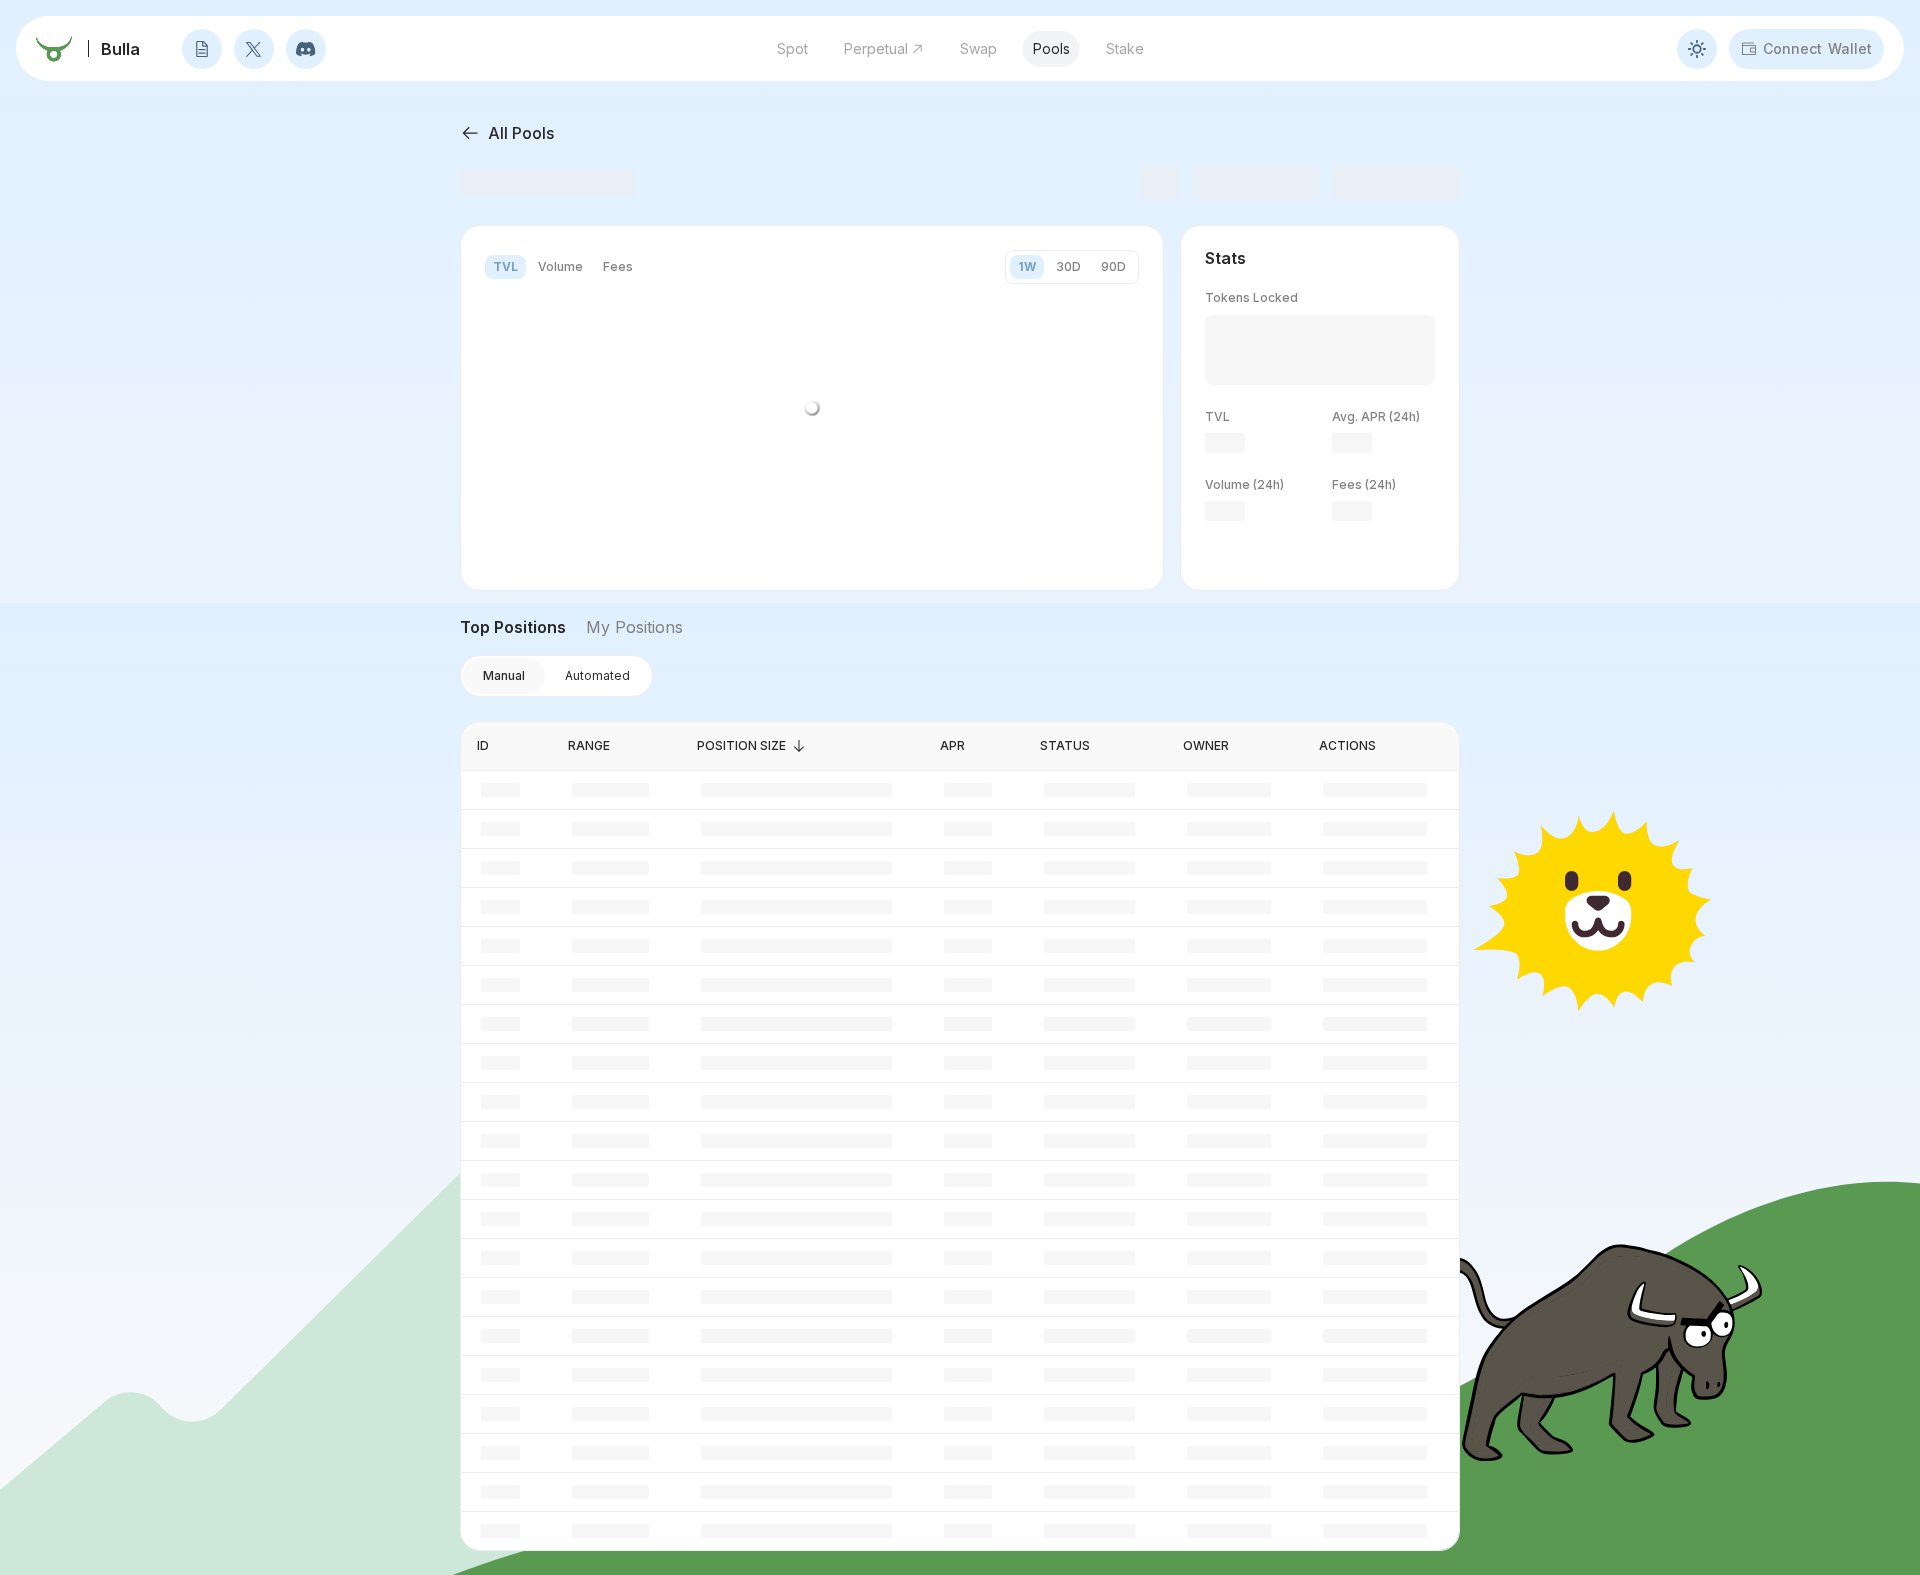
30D (1068, 266)
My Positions (634, 627)
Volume (560, 266)
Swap (978, 48)
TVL (505, 266)
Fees (618, 266)
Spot (792, 48)
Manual (504, 675)
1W (1027, 266)
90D (1113, 266)
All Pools (521, 133)
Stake (1125, 48)
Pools (1051, 48)
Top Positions (513, 627)
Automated (597, 675)
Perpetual (876, 48)
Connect (1817, 48)
